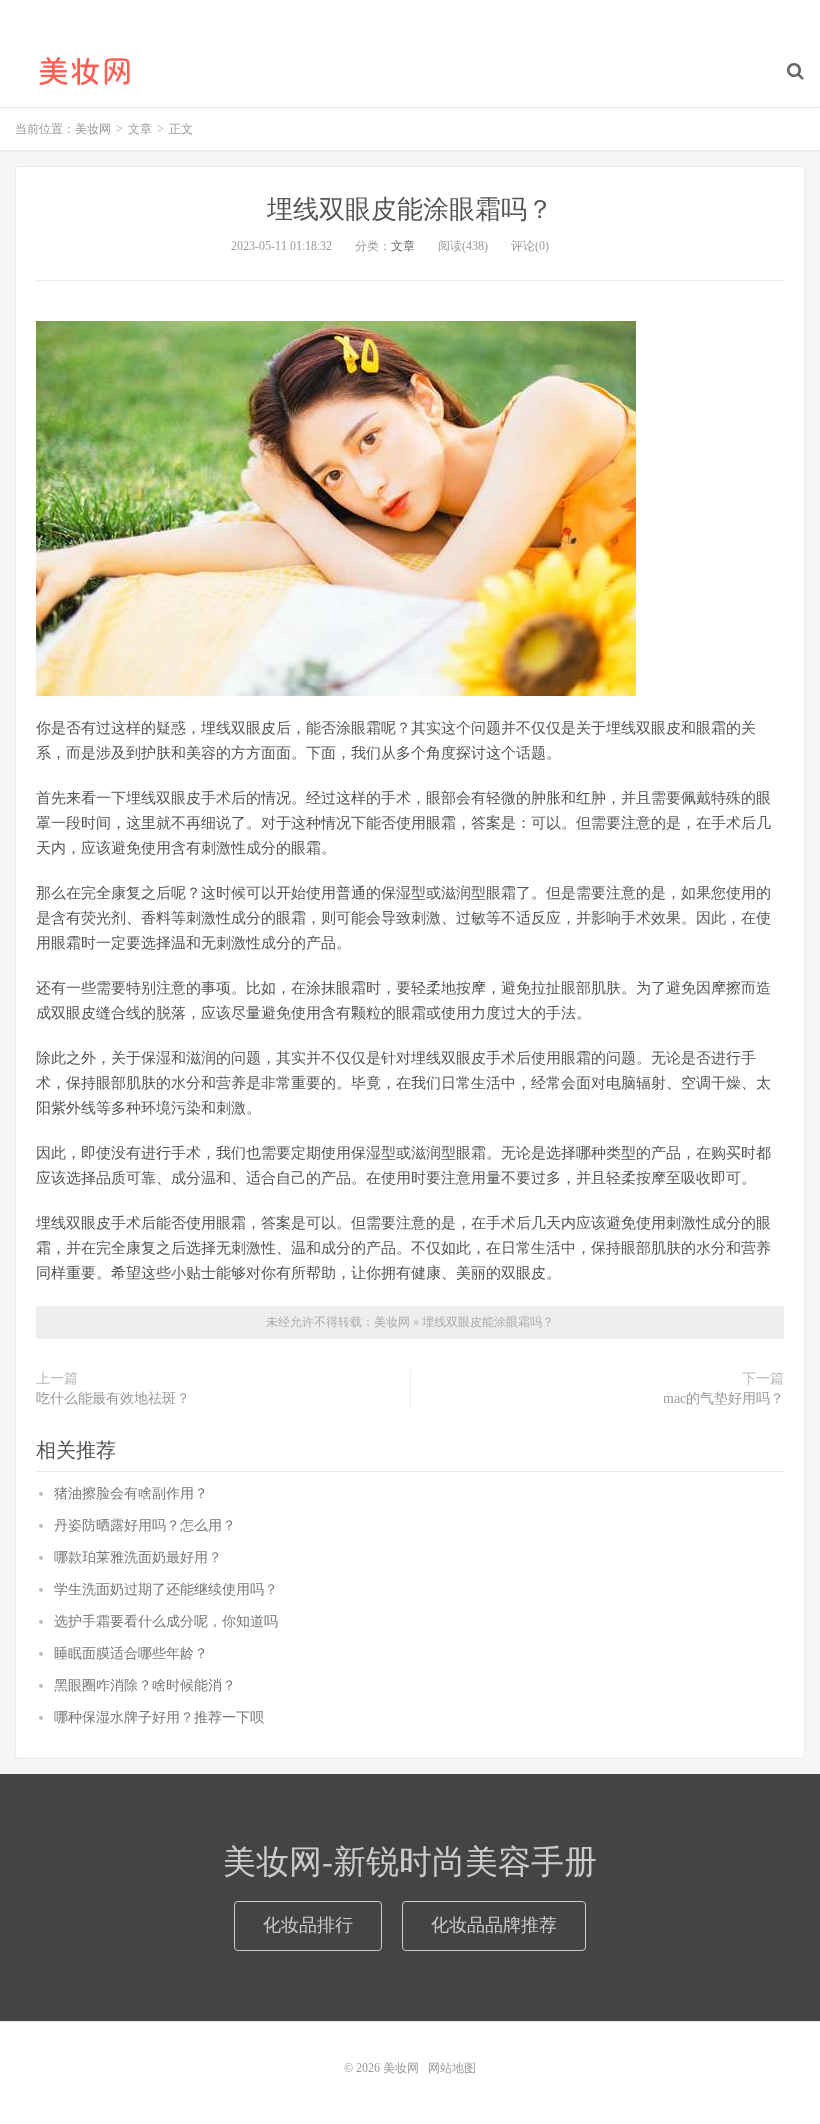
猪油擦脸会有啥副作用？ (131, 1493)
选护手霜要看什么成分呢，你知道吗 (166, 1621)
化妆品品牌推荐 (494, 1925)
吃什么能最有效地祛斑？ (113, 1398)
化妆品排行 (308, 1925)
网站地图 (452, 2068)
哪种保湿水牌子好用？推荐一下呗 (159, 1717)
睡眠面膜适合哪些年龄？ (131, 1653)
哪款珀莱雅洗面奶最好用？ (138, 1557)
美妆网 (85, 71)
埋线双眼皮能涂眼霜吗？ (410, 209)
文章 (403, 246)
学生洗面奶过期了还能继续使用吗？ (166, 1589)
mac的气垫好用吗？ (723, 1398)
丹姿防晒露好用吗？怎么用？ (145, 1525)
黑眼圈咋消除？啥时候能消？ (145, 1685)
